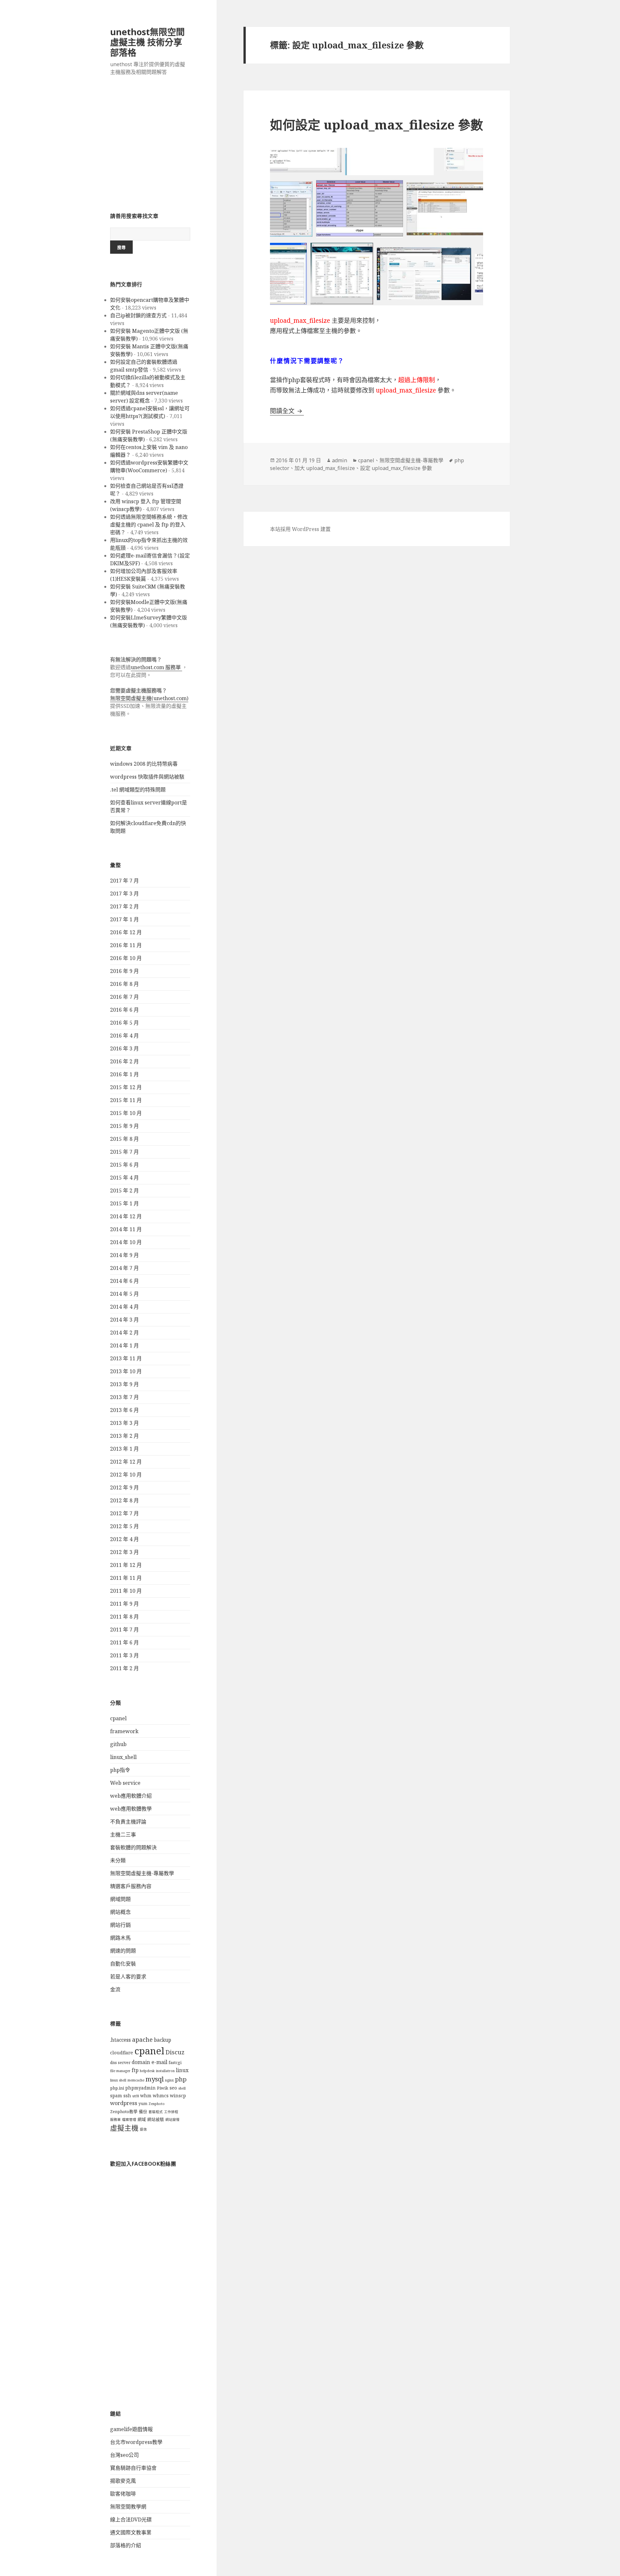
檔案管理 (129, 2120)
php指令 (120, 1770)
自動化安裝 (123, 1964)
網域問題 (120, 1899)
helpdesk (147, 2071)
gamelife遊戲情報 (131, 2429)
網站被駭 (156, 2119)
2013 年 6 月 (124, 1410)
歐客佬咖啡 (123, 2494)
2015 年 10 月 (126, 1113)
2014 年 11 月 (126, 1229)
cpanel (118, 1718)
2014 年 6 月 (124, 1281)
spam (116, 2096)
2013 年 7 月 (124, 1397)
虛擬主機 (124, 2128)
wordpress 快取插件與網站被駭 (147, 777)
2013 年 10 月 (126, 1371)
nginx (169, 2080)
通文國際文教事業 (131, 2532)
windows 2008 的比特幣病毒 (144, 764)
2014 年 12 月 (126, 1216)
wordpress (124, 2103)
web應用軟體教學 (131, 1809)
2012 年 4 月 (124, 1539)
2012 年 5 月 (124, 1526)
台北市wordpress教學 (136, 2442)
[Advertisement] (150, 148)
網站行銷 (120, 1925)
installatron (165, 2071)
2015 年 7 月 (124, 1152)
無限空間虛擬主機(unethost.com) (149, 698)
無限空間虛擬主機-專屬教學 (142, 1873)
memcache (136, 2080)
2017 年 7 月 (124, 881)
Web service (125, 1783)
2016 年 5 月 (124, 1023)
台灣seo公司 (124, 2455)
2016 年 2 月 (124, 1061)
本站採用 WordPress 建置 (300, 529)
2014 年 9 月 (124, 1255)
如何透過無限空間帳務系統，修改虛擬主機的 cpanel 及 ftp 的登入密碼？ (149, 525)
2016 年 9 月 (124, 971)
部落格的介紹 (126, 2545)
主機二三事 (123, 1835)
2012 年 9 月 (124, 1487)
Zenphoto (157, 2104)
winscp (178, 2096)
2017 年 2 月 (124, 906)
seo (173, 2088)
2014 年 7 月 (124, 1268)
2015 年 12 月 (126, 1087)
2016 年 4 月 (124, 1036)
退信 (143, 2129)
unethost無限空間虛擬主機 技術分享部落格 (147, 42)
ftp (135, 2070)
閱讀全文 (287, 411)
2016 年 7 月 (124, 997)
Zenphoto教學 (124, 2112)
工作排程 (171, 2112)
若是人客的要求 (128, 1977)
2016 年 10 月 (126, 958)
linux (182, 2070)
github (118, 1744)
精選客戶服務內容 (131, 1886)
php (181, 2079)
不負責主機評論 (128, 1822)
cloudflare (122, 2053)
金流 (115, 1989)
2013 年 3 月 (124, 1423)
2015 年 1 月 (124, 1203)
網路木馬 (120, 1938)
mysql (155, 2079)
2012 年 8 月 (124, 1500)
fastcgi (175, 2063)
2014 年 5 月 (124, 1294)
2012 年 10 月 (126, 1475)
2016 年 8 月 (124, 984)
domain (141, 2062)
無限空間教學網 (128, 2507)
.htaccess (120, 2040)
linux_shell (123, 1757)
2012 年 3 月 (124, 1552)
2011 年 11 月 (126, 1578)
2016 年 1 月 (124, 1074)
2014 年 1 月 (124, 1345)
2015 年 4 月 (124, 1178)
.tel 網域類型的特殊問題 (138, 790)
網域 (142, 2119)
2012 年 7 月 (124, 1513)
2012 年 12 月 (126, 1462)
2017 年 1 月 (124, 919)
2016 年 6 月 (124, 1010)
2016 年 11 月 (126, 945)
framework (124, 1731)
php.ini (117, 2088)
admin (340, 460)
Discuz (175, 2052)
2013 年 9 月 (124, 1384)
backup (163, 2040)
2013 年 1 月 (124, 1449)
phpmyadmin (140, 2088)
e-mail (159, 2062)
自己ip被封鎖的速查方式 (138, 315)
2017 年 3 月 (124, 894)
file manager (120, 2071)
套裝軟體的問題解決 (133, 1847)
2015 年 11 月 (126, 1100)
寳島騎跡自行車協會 (133, 2468)
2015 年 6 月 (124, 1165)
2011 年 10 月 (126, 1591)
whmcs (161, 2096)
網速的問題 (123, 1951)
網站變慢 (172, 2120)
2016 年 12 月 (126, 932)
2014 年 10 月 (126, 1242)
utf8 (136, 2096)
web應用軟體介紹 (131, 1796)
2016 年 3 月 (124, 1048)
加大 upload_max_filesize (325, 468)
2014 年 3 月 (124, 1320)
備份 (143, 2112)
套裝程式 (156, 2112)
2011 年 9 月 (124, 1604)
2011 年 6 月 (124, 1642)
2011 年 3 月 (124, 1655)
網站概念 (120, 1912)
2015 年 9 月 (124, 1126)
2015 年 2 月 (124, 1191)
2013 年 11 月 (126, 1358)
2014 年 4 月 (124, 1307)
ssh (127, 2096)
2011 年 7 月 (124, 1630)
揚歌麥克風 (123, 2481)
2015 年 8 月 (124, 1139)
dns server (120, 2063)
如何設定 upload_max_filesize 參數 (377, 124)
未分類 (118, 1860)
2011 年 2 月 (124, 1668)
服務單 (115, 2120)
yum (143, 2104)
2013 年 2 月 (124, 1436)
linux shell (118, 2080)
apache (142, 2039)
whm (146, 2096)
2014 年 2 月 (124, 1333)
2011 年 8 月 (124, 1617)
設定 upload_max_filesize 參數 (396, 468)
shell (182, 2088)
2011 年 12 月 (126, 1565)
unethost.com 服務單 (156, 667)
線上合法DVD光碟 (131, 2520)
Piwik (163, 2088)
